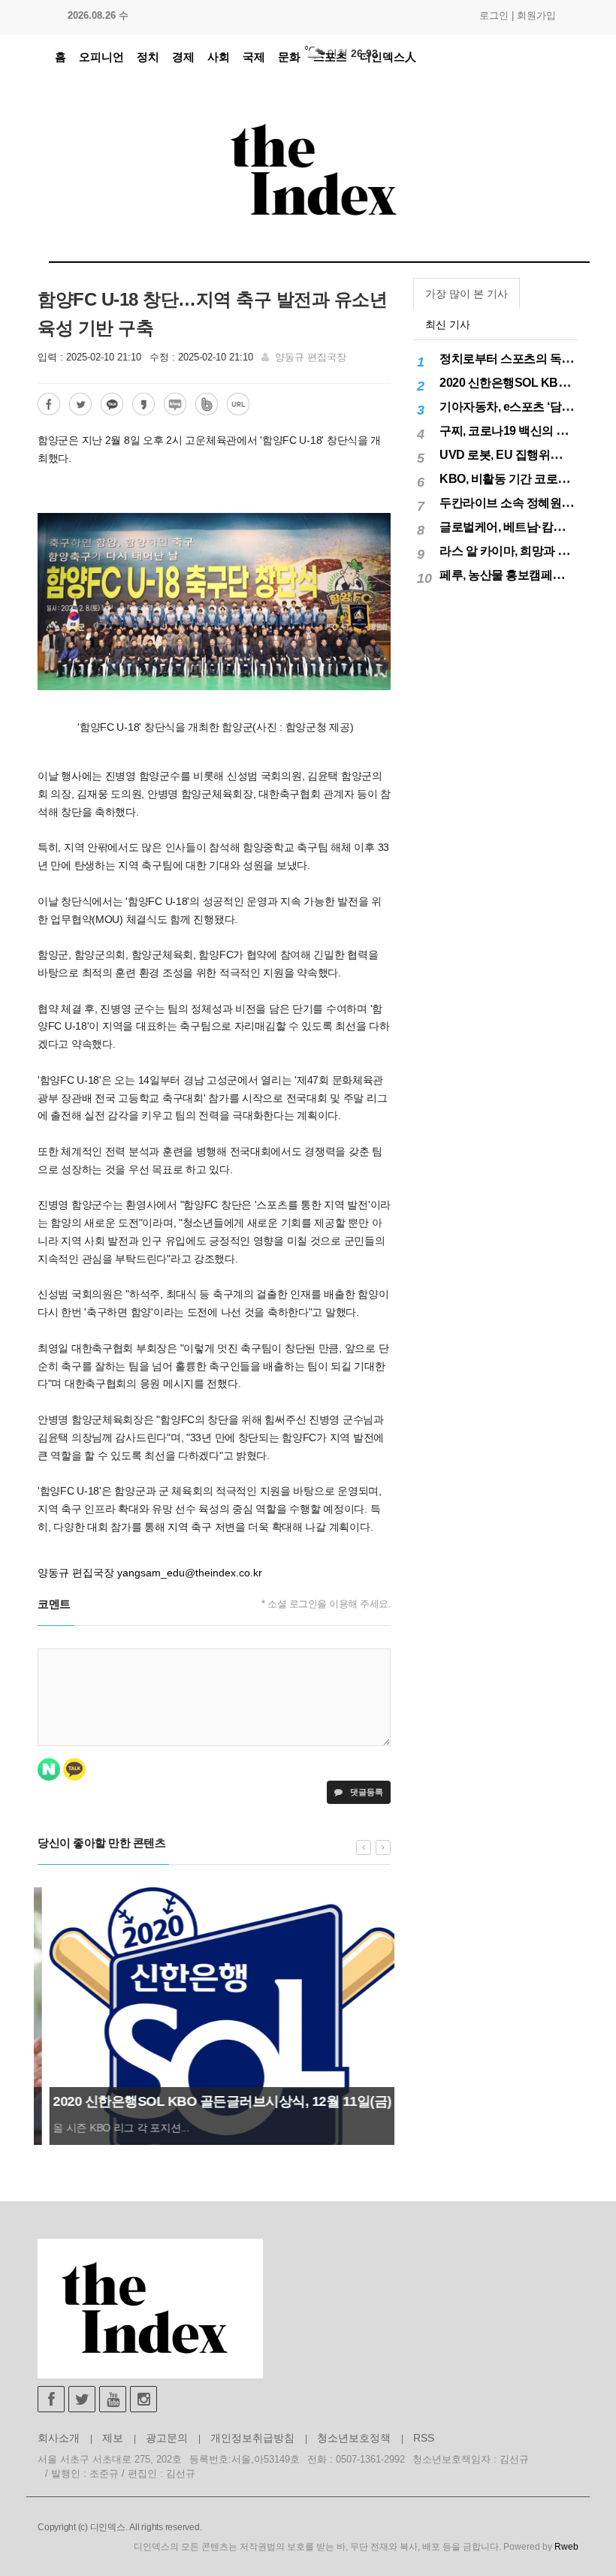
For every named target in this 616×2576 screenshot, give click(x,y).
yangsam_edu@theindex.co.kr (190, 1573)
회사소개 (59, 2438)
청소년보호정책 (354, 2438)
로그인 (494, 15)
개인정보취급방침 (252, 2438)
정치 (148, 57)
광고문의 (167, 2438)
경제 (183, 57)
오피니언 (101, 57)
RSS (424, 2438)
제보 (113, 2438)
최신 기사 (448, 324)
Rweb (566, 2547)
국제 (254, 57)
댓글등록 (365, 1792)
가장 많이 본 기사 (467, 294)
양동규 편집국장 (311, 357)
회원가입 (536, 15)
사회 (219, 57)
